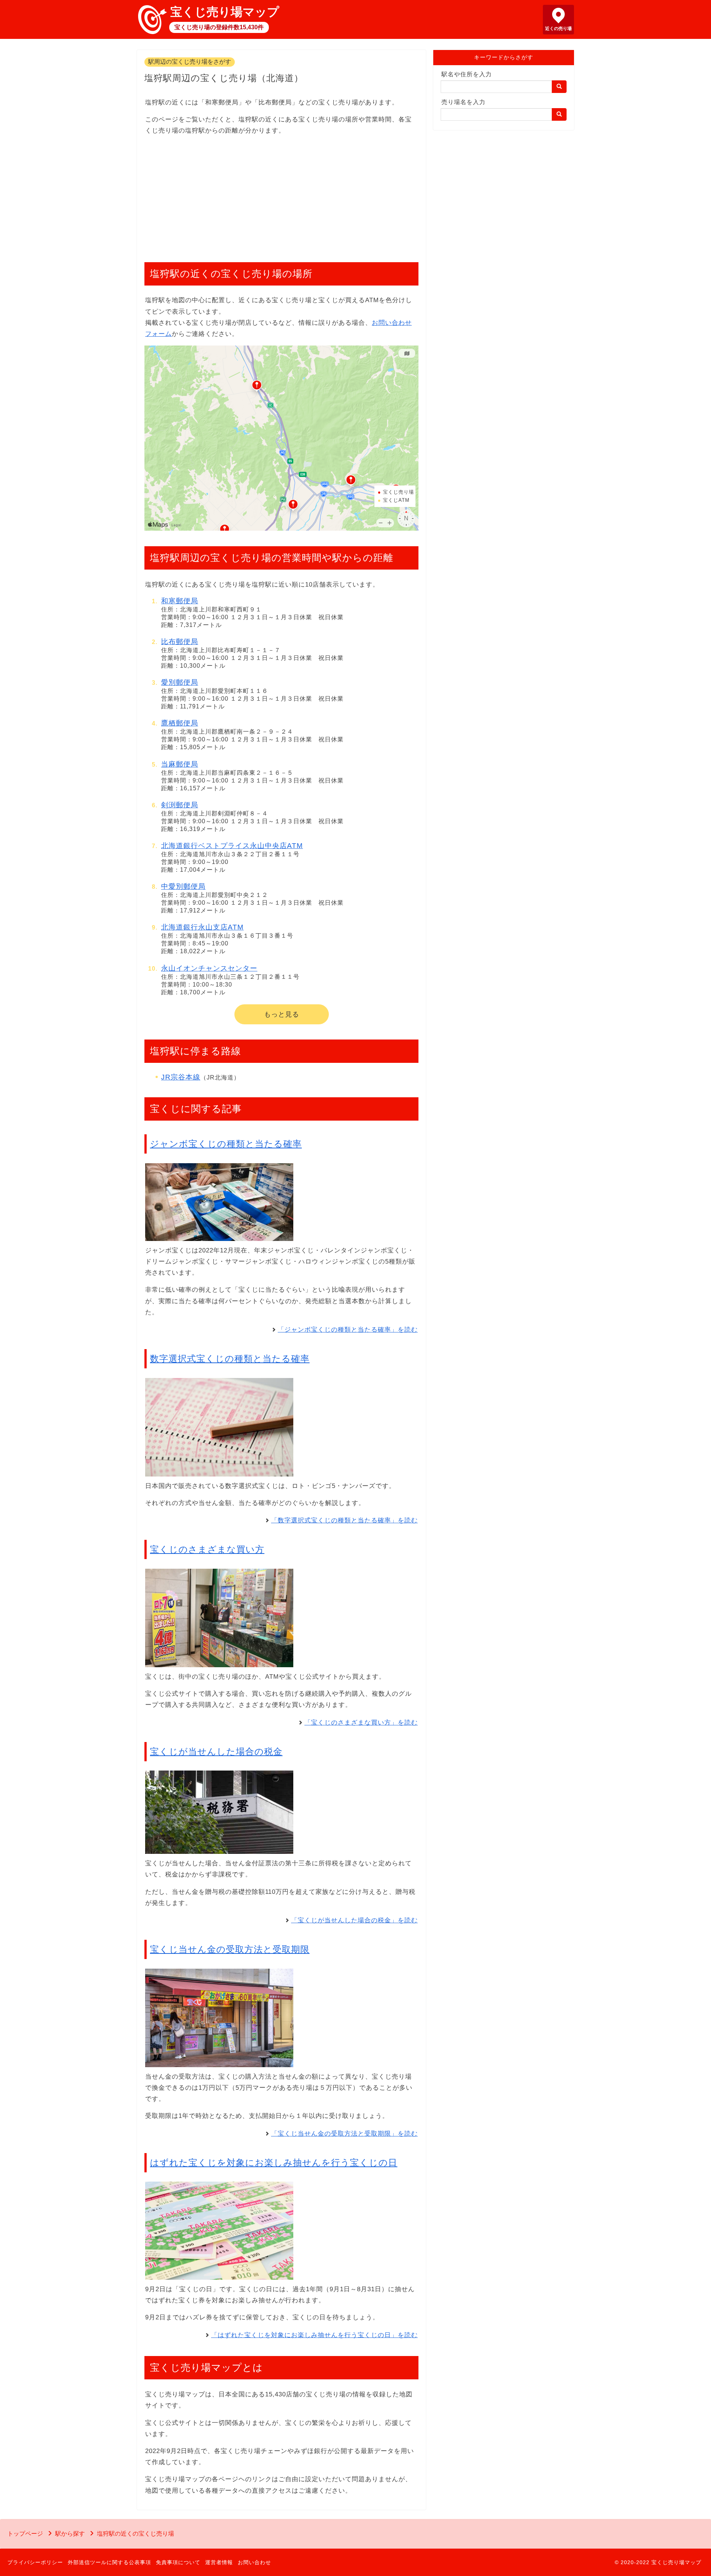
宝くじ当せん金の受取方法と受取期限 (230, 1949)
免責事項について (178, 2562)
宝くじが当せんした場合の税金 (216, 1751)
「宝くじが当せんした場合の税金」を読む (354, 1920)
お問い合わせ (254, 2562)
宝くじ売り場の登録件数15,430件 (219, 27)
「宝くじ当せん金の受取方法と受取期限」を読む (344, 2134)
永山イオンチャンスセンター (209, 968)
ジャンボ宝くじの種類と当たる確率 (226, 1144)
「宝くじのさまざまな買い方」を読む (361, 1723)
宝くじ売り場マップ (225, 12)
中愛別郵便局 (183, 886)
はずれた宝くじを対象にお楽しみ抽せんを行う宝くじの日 (274, 2163)
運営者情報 (219, 2562)
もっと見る (282, 1014)
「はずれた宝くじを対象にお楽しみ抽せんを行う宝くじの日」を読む (314, 2335)
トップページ (25, 2534)
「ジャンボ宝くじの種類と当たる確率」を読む (348, 1330)
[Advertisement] (281, 195)
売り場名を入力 (463, 102)
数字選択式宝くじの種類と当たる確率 (230, 1359)
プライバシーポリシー (35, 2562)
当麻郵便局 (180, 764)
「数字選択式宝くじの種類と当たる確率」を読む (344, 1520)
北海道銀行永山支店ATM (202, 927)
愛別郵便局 (180, 682)
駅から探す (70, 2534)
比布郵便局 (180, 642)
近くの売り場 (558, 29)
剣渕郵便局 (180, 805)
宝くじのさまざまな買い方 (207, 1549)
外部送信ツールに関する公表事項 (109, 2562)
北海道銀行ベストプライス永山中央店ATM (232, 846)
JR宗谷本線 (181, 1077)
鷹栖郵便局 (180, 723)
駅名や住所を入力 (467, 74)
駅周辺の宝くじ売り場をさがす (190, 62)
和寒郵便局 (180, 601)
